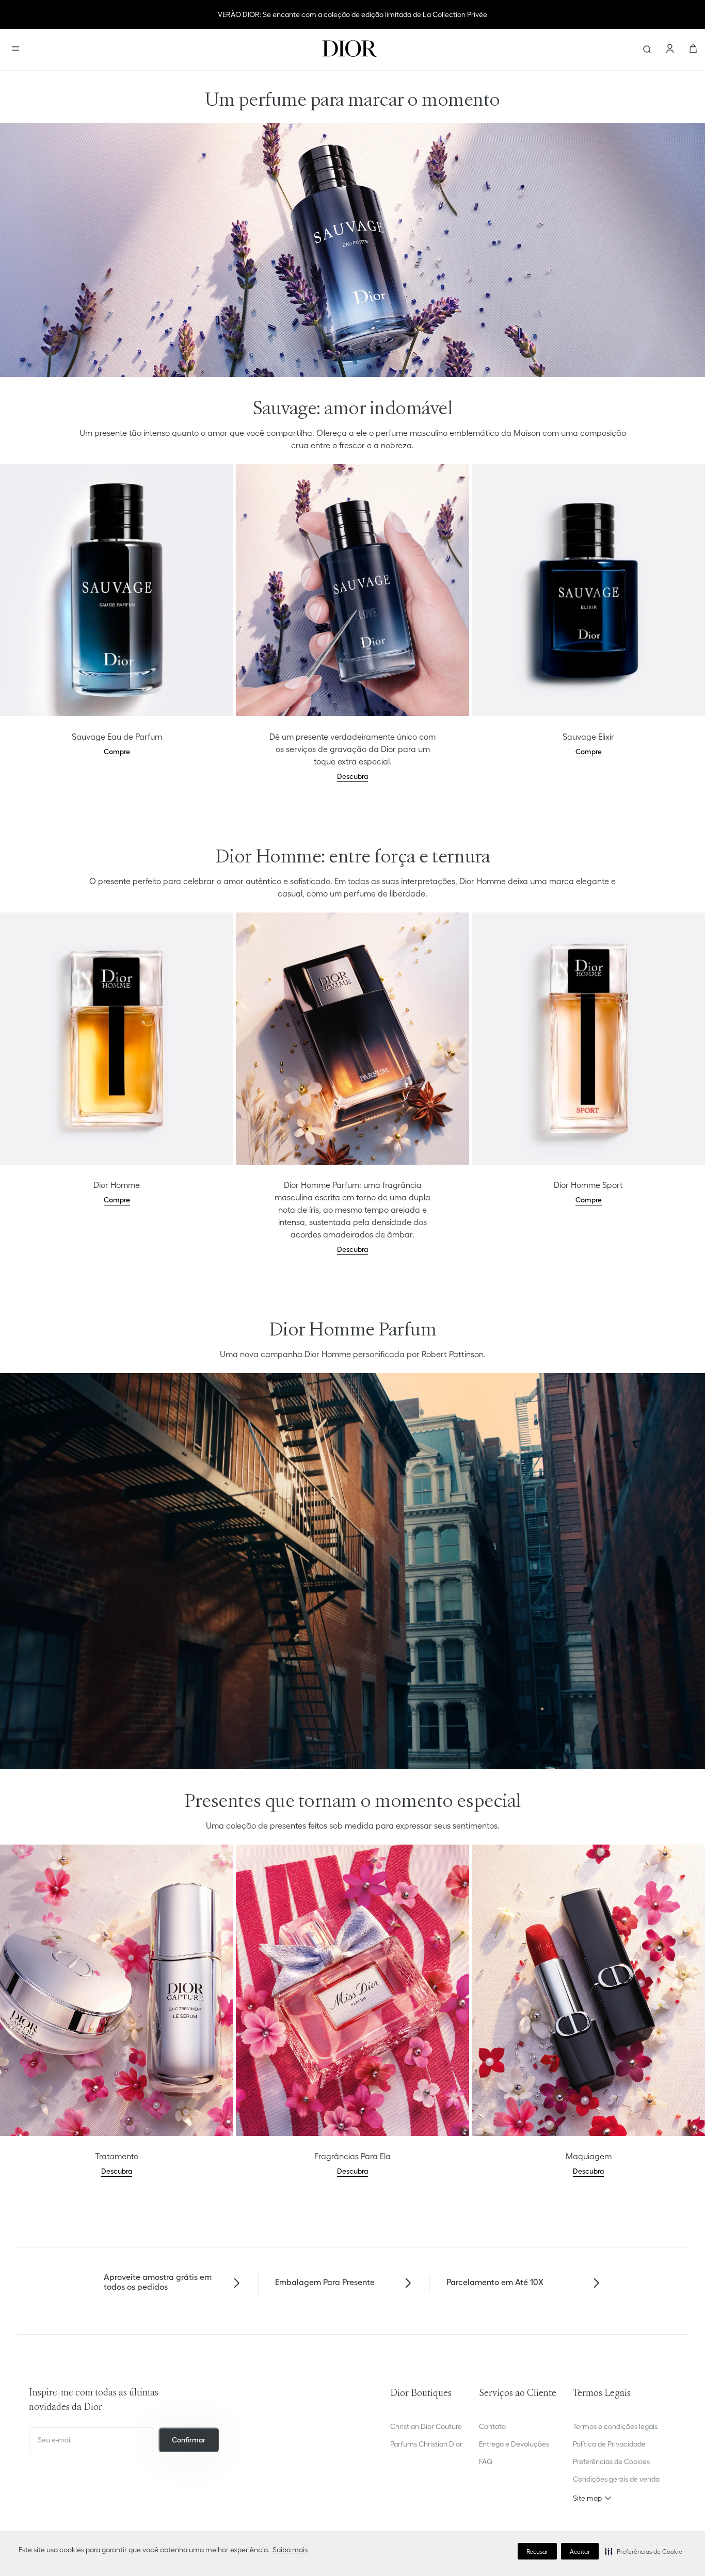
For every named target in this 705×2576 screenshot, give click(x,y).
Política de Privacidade (609, 2444)
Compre (117, 752)
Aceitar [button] (580, 2551)
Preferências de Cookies (611, 2461)
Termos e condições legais (615, 2426)
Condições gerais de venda (616, 2479)
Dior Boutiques (421, 2394)
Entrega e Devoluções (514, 2444)
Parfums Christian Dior (426, 2444)
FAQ (486, 2461)
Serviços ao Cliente (518, 2394)
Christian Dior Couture (426, 2426)
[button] (644, 2551)
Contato (492, 2426)
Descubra (352, 776)
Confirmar (189, 2440)
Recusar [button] (537, 2551)
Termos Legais (602, 2394)
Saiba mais (290, 2550)
